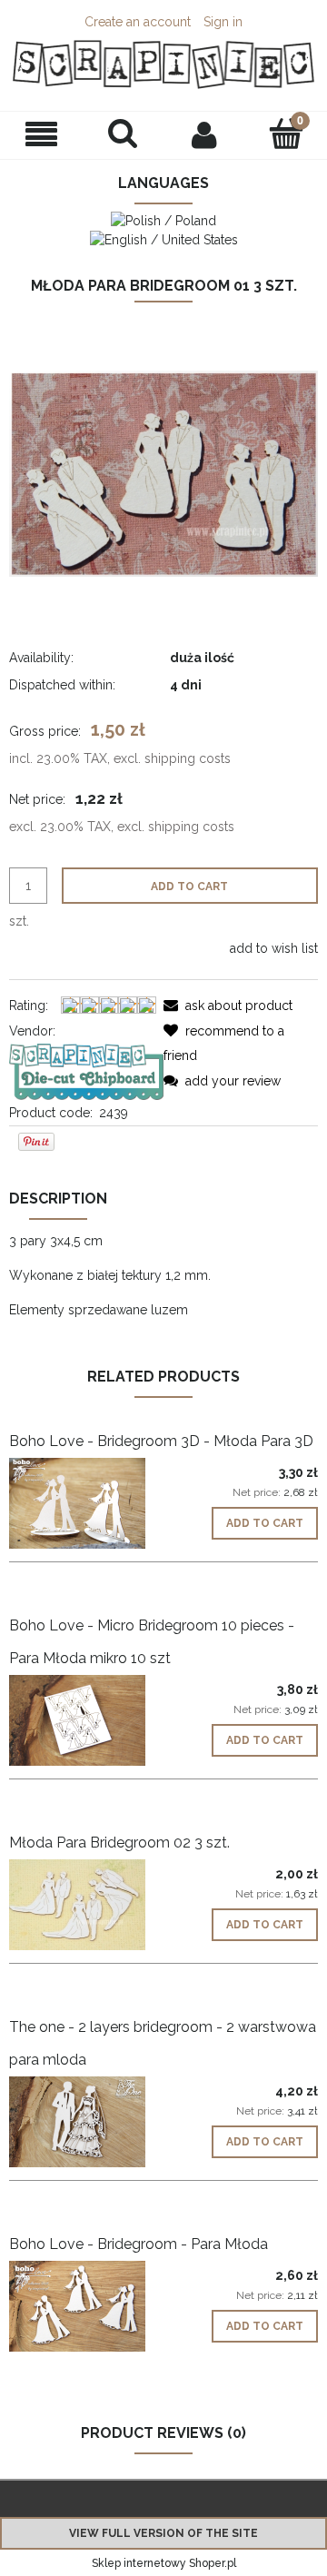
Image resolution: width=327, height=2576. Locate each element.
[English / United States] (164, 239)
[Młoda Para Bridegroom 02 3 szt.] (86, 1905)
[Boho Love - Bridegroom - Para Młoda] (86, 2306)
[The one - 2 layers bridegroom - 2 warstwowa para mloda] (86, 2122)
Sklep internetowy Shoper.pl (164, 2563)
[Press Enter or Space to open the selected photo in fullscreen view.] (163, 472)
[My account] (204, 134)
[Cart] (286, 134)
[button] (41, 135)
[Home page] (163, 64)
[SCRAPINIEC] (86, 1070)
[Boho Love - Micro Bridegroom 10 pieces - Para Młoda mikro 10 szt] (86, 1720)
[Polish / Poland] (163, 219)
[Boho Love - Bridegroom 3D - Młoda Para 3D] (86, 1503)
